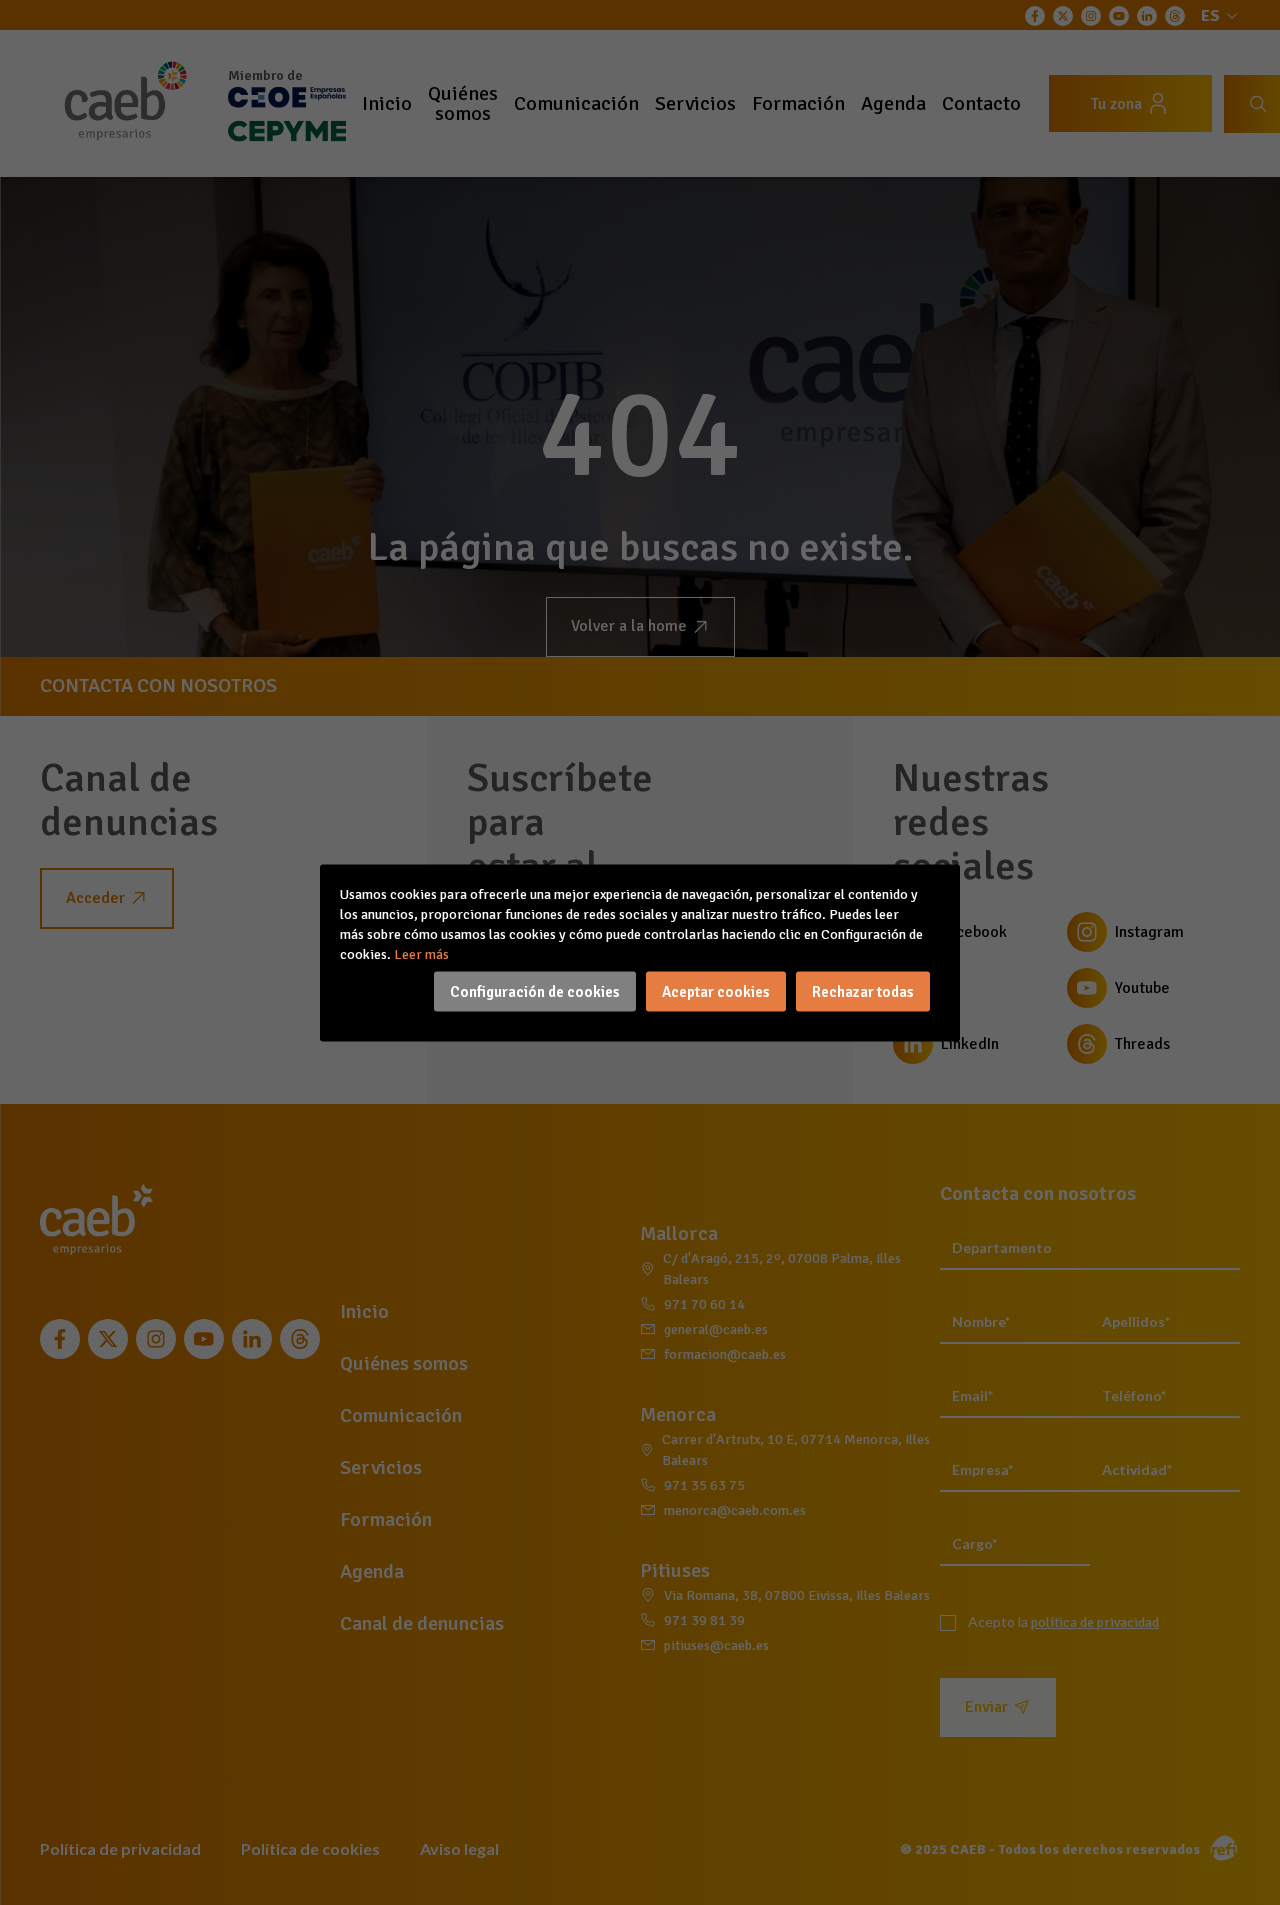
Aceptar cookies (716, 991)
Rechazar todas (863, 991)
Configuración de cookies (535, 991)
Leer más (421, 953)
